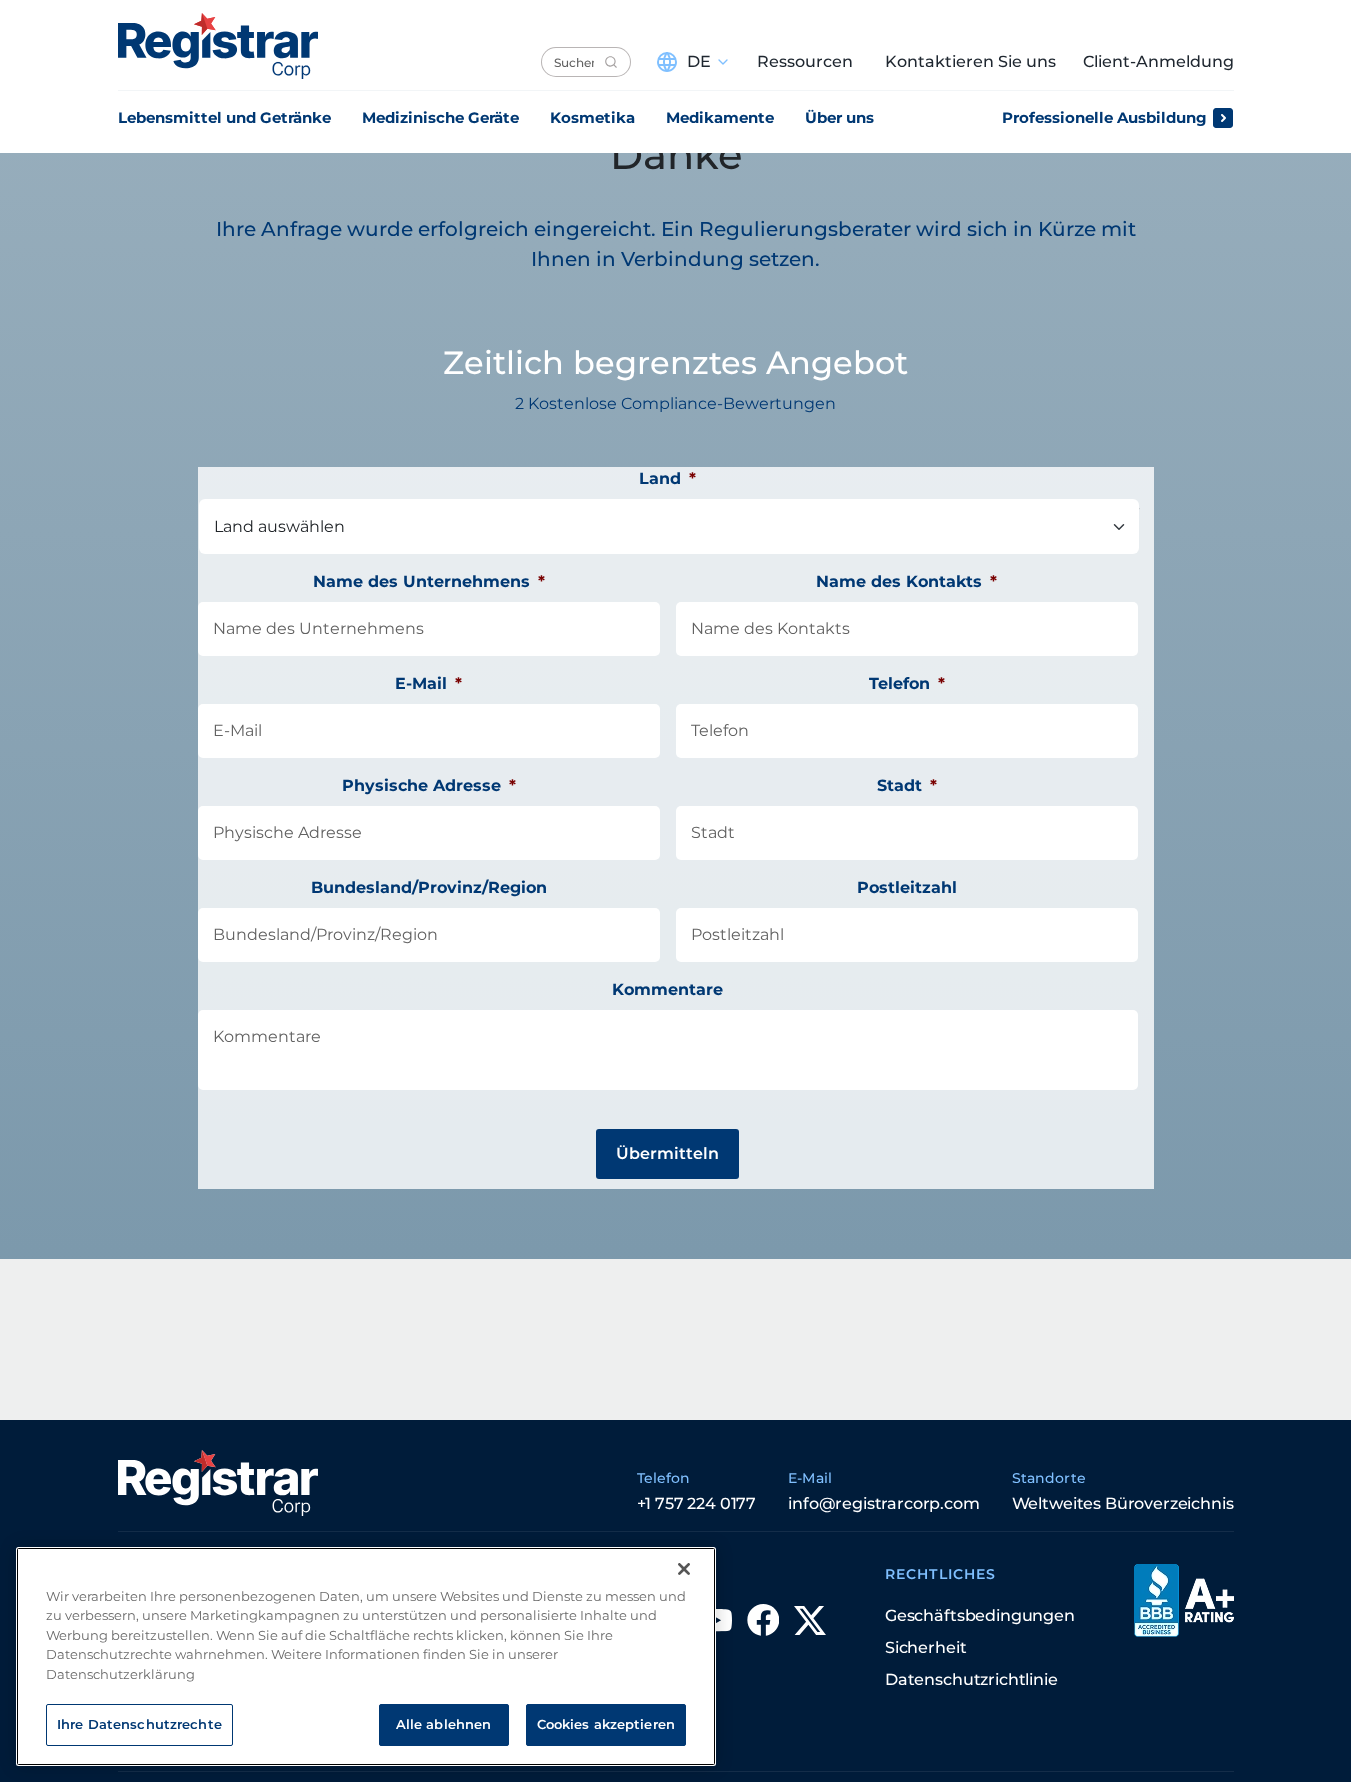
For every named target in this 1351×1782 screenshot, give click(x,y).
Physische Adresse (429, 785)
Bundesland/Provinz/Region (429, 887)
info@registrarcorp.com (883, 1503)
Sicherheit (925, 1647)
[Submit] (611, 62)
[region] (366, 1656)
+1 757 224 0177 (697, 1503)
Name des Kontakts (906, 581)
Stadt (907, 785)
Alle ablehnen (444, 1724)
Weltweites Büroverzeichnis (1123, 1503)
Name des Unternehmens (429, 581)
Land (667, 478)
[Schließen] (684, 1569)
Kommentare (667, 989)
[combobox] (586, 62)
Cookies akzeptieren (606, 1724)
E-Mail (428, 683)
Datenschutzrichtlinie (971, 1679)
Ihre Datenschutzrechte (139, 1724)
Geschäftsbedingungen (980, 1615)
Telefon (907, 683)
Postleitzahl (907, 887)
